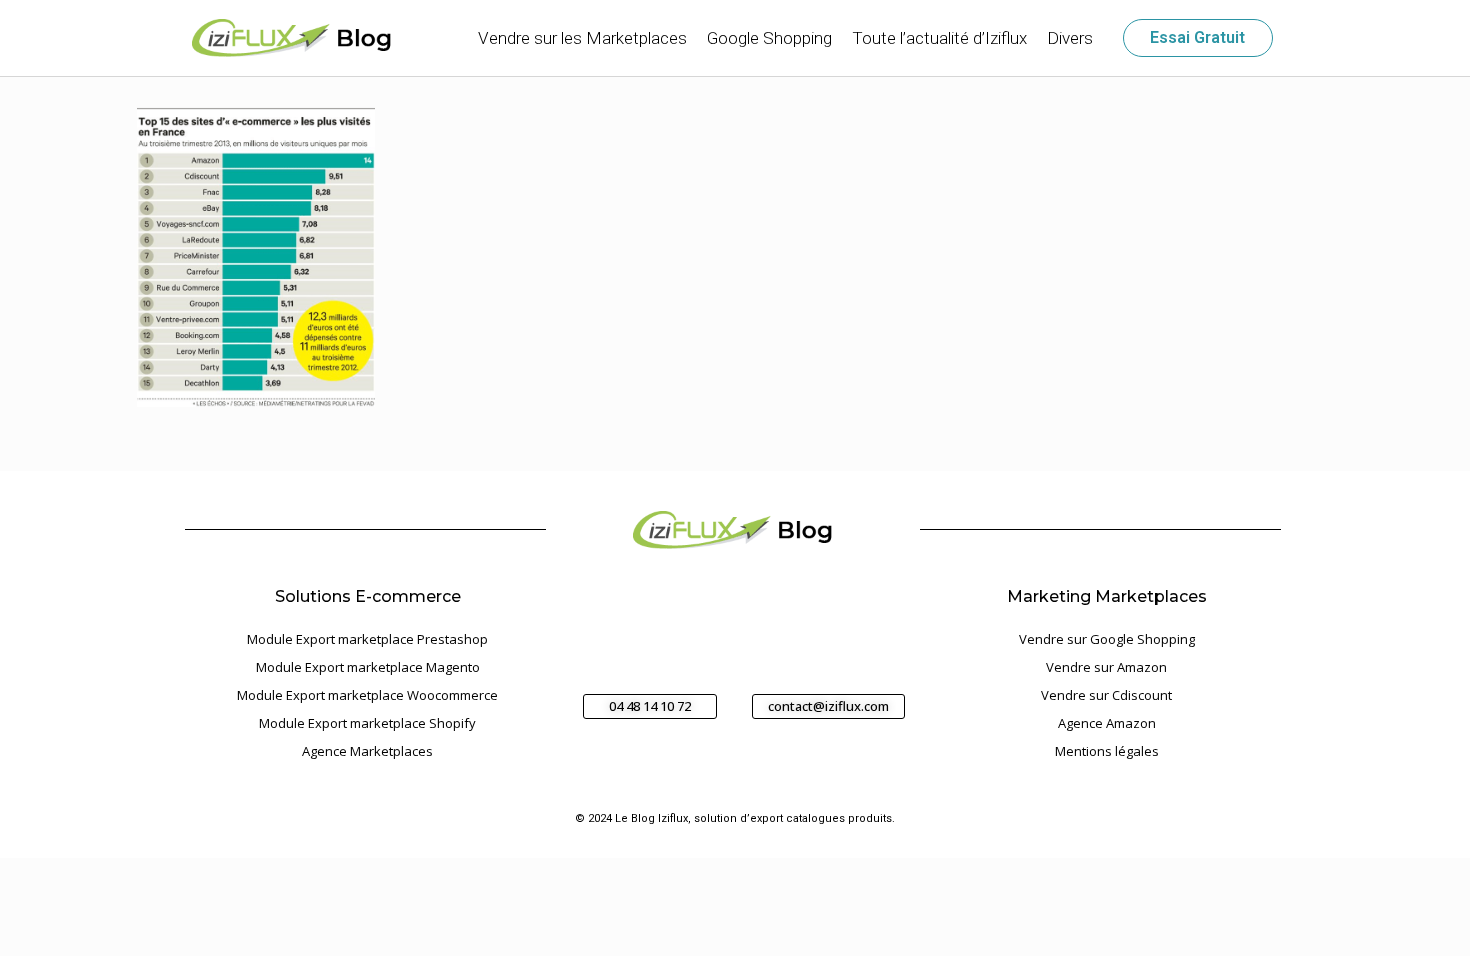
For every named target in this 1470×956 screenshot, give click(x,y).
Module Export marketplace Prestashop (367, 639)
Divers (1070, 38)
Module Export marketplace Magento (368, 667)
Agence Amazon (1107, 723)
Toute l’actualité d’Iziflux (939, 38)
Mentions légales (1107, 751)
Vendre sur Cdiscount (1106, 695)
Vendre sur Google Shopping (1107, 639)
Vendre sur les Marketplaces (582, 38)
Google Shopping (769, 38)
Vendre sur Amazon (1106, 667)
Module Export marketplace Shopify (367, 723)
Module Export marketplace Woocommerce (367, 695)
